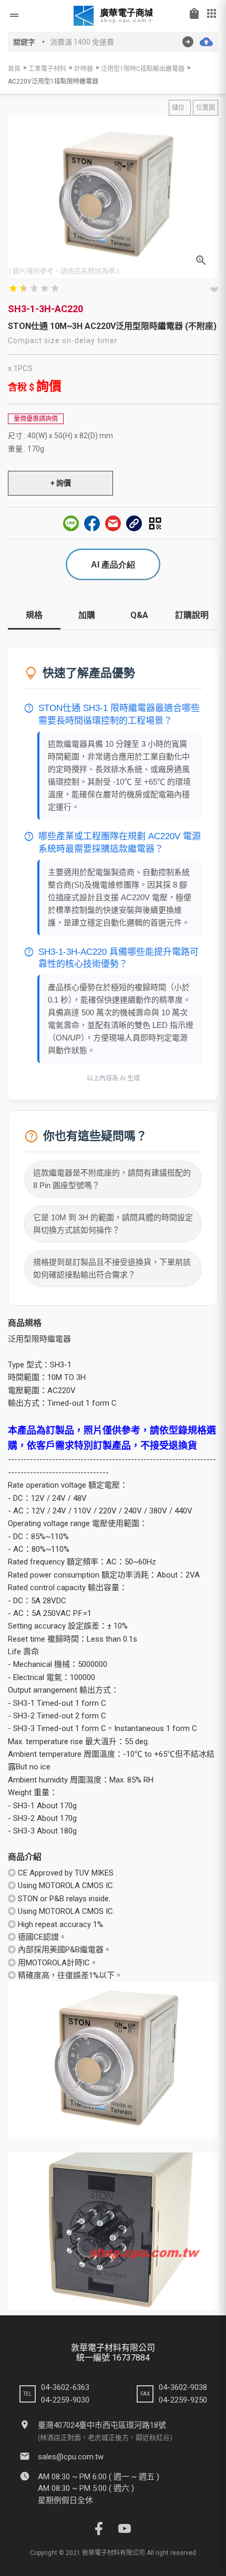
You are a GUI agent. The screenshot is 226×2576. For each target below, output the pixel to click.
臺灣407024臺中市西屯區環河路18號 (102, 2425)
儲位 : (180, 108)
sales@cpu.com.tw (71, 2457)
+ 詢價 (61, 483)
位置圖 (206, 108)
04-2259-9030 (65, 2400)
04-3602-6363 (65, 2387)
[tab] (34, 619)
